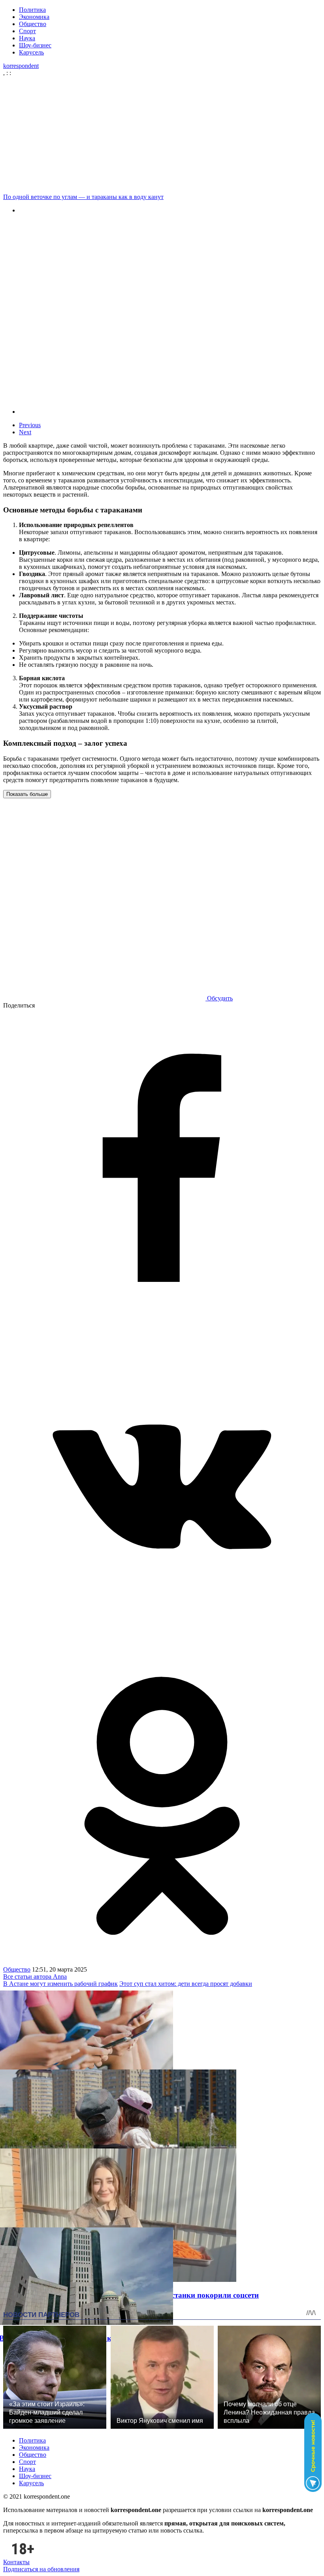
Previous (30, 425)
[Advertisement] (162, 135)
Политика (32, 10)
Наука (27, 38)
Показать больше (27, 794)
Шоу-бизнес (35, 45)
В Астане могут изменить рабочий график (60, 1984)
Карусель (31, 52)
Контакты (16, 2562)
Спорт (27, 31)
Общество (33, 24)
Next (25, 432)
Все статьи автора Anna (35, 1977)
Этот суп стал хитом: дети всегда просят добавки (186, 1984)
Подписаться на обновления (41, 2569)
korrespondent (21, 66)
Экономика (34, 17)
